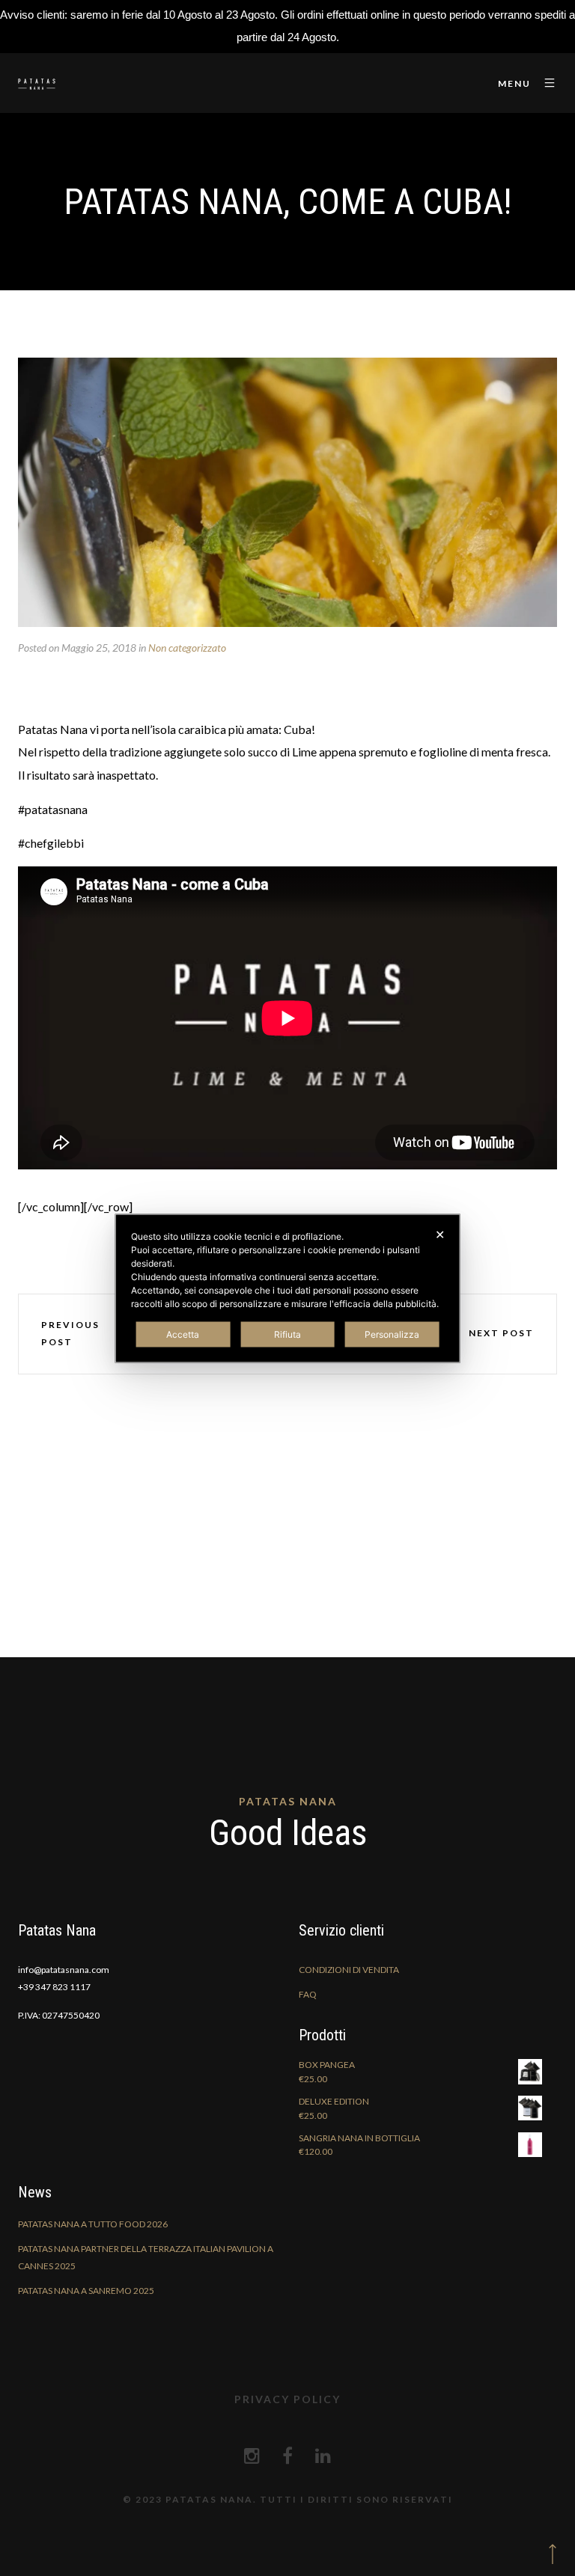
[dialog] (288, 1288)
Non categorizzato (187, 648)
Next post (501, 1333)
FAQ (308, 1994)
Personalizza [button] (392, 1334)
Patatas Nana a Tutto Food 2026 (93, 2224)
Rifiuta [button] (287, 1334)
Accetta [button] (183, 1334)
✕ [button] (440, 1234)
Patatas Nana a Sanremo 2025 (86, 2291)
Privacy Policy (287, 2399)
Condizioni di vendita (349, 1970)
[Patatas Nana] (37, 83)
